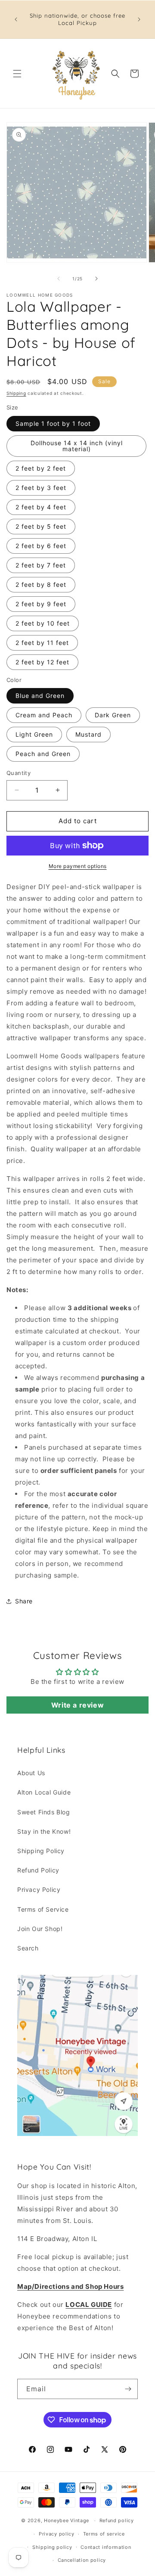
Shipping (16, 393)
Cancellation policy (82, 2560)
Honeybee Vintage (67, 2520)
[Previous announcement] (16, 19)
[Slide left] (59, 279)
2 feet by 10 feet (43, 623)
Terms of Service (43, 1909)
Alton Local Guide (44, 1792)
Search (28, 1948)
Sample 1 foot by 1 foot (53, 423)
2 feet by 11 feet (42, 643)
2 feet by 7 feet (41, 565)
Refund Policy (38, 1870)
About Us (31, 1773)
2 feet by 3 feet (41, 488)
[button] (17, 74)
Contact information (106, 2547)
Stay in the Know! (44, 1831)
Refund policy (117, 2520)
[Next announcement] (139, 19)
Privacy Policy (39, 1889)
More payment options (78, 866)
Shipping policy (52, 2547)
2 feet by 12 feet (42, 662)
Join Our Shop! (40, 1929)
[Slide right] (96, 279)
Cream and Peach (44, 715)
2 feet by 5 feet (41, 526)
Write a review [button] (77, 1705)
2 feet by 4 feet (41, 507)
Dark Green (113, 715)
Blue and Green (40, 696)
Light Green (34, 734)
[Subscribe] (128, 2389)
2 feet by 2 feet (41, 468)
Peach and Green (43, 754)
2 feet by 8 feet (41, 584)
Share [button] (24, 1601)
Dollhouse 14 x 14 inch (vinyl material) (77, 446)
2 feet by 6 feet (41, 546)
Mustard (88, 734)
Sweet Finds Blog (44, 1812)
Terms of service (104, 2534)
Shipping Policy (41, 1851)
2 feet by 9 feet (41, 604)
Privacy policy (57, 2534)
